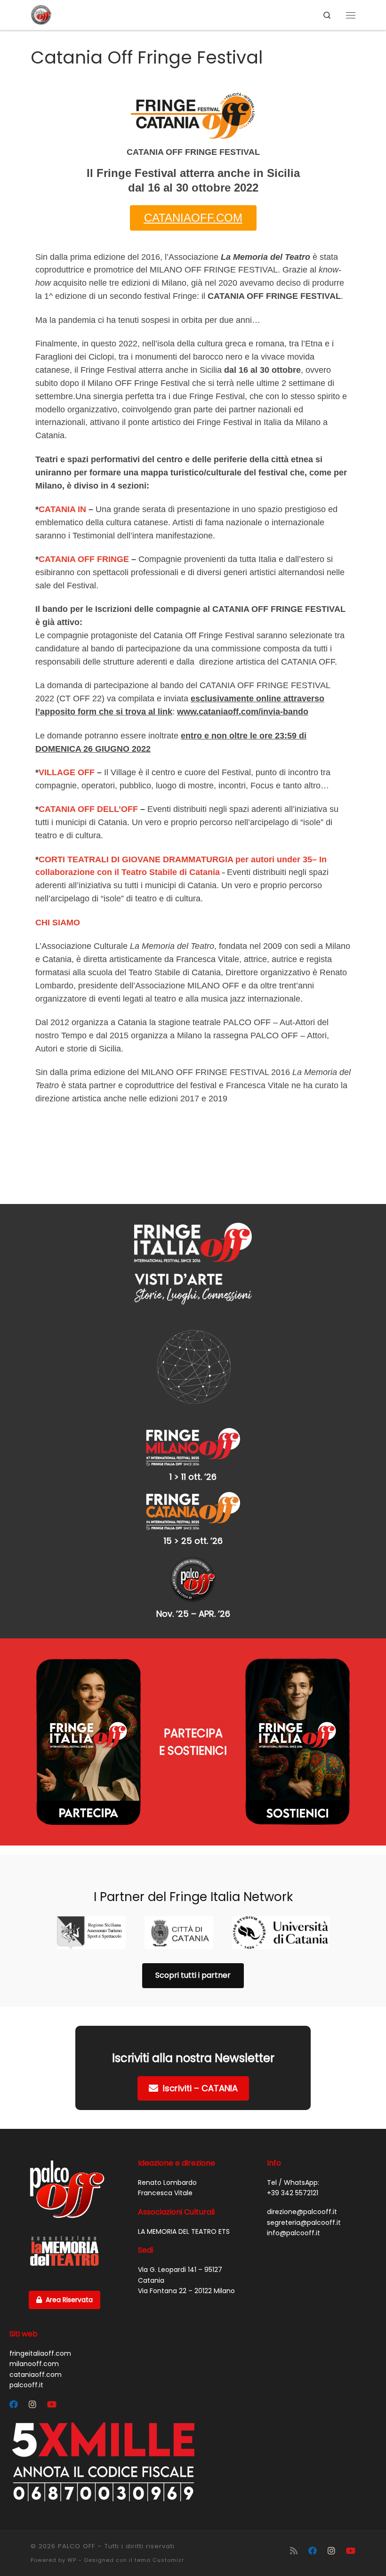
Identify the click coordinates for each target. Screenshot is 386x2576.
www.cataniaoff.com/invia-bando (243, 712)
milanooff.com (34, 2364)
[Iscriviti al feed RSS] (294, 2551)
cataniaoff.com (36, 2375)
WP (72, 2560)
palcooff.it (26, 2385)
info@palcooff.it (294, 2233)
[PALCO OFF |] (41, 14)
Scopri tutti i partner (193, 1975)
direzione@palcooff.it (302, 2212)
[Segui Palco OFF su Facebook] (14, 2405)
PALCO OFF (76, 2546)
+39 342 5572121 (293, 2193)
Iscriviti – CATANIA (200, 2088)
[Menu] (351, 15)
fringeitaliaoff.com (40, 2353)
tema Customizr (159, 2560)
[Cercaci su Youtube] (52, 2405)
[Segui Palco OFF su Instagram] (32, 2405)
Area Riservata (69, 2300)
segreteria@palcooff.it (304, 2223)
